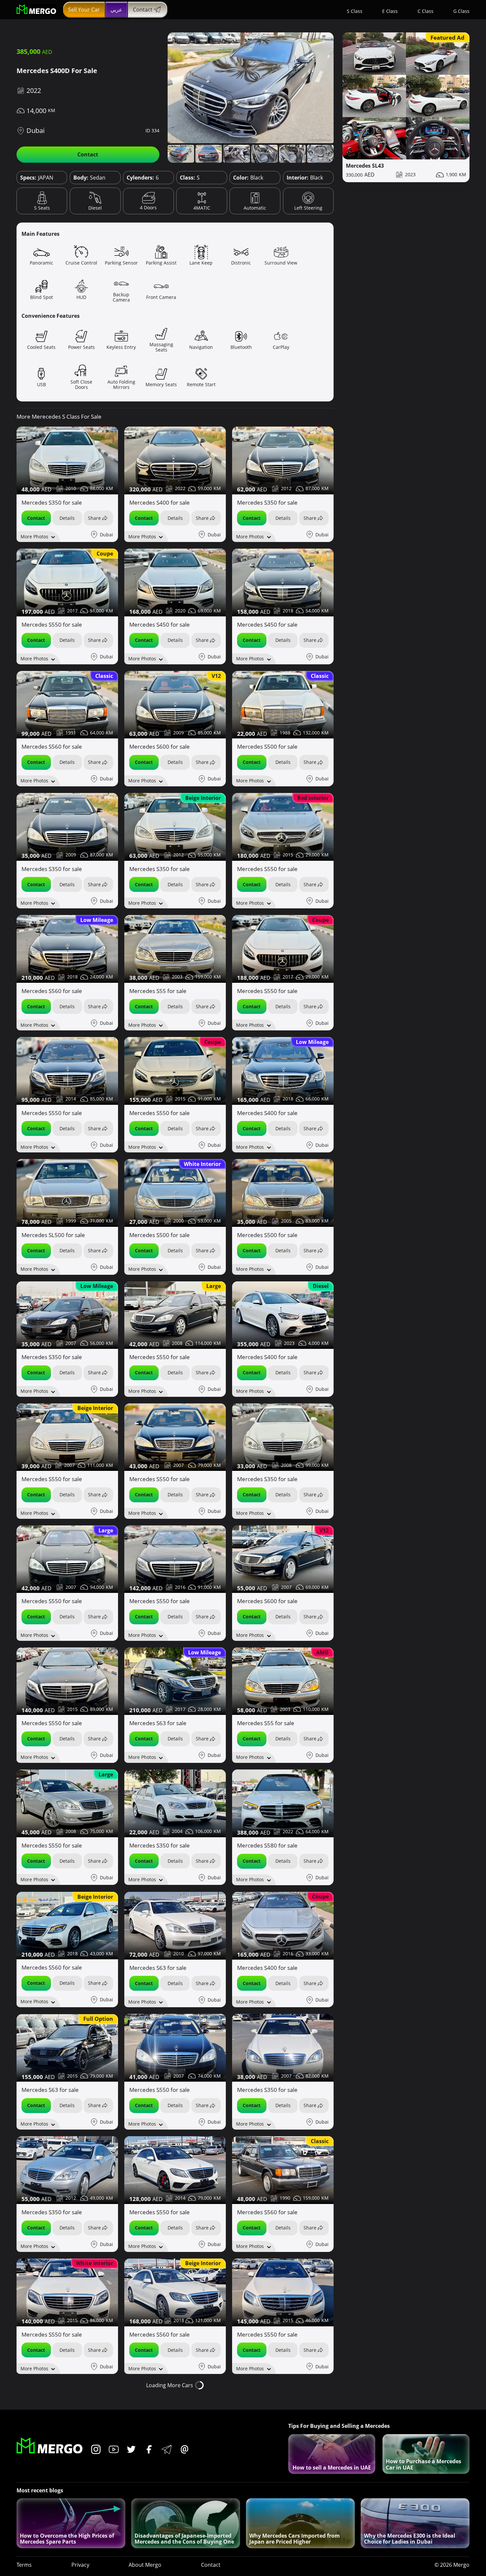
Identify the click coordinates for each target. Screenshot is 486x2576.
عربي (116, 10)
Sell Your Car (84, 10)
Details (67, 518)
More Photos (34, 537)
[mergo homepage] (36, 10)
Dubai (36, 130)
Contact (143, 10)
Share (94, 518)
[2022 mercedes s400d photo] (251, 88)
